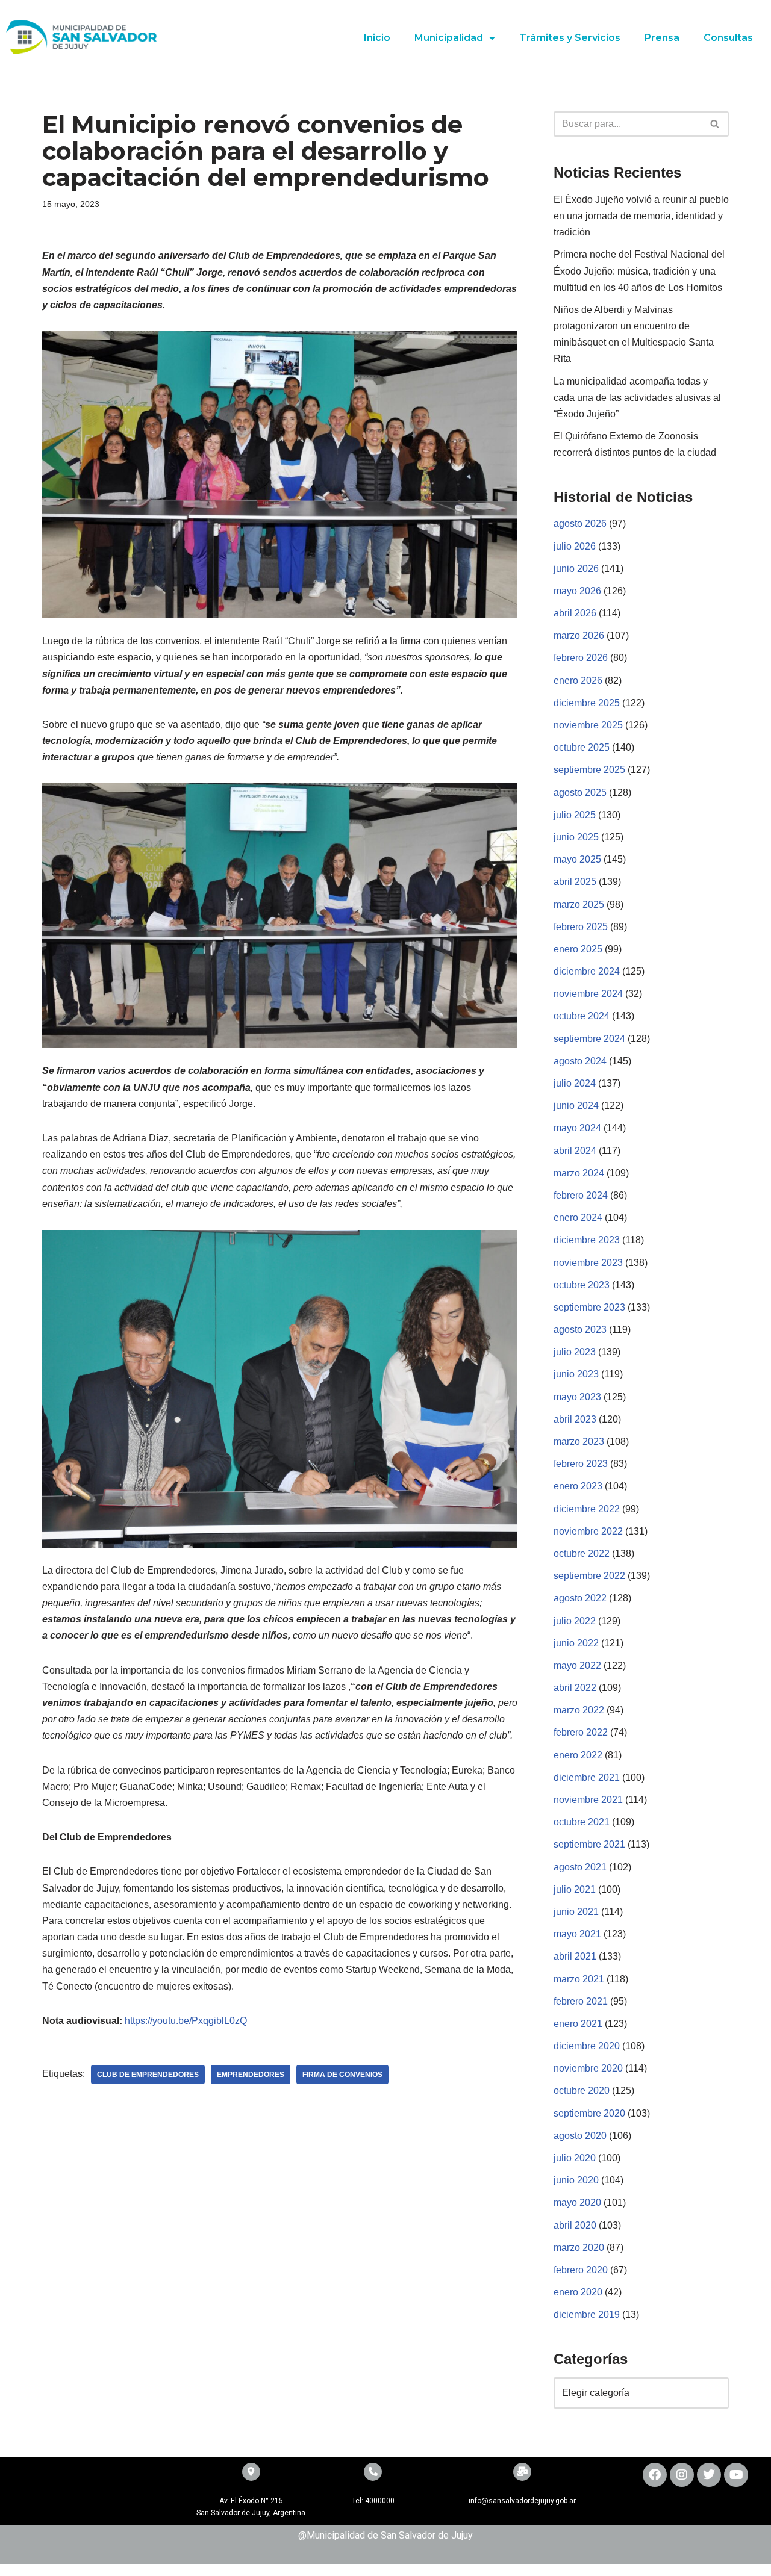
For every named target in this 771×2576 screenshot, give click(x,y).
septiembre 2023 (589, 1307)
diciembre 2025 (587, 703)
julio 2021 (575, 1889)
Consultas (728, 38)
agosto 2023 (580, 1330)
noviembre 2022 (588, 1531)
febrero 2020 (581, 2270)
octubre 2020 (582, 2090)
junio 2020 (576, 2180)
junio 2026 (576, 569)
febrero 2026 (581, 658)
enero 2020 (578, 2292)
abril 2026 (575, 613)
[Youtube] (736, 2475)
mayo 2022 (577, 1665)
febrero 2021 (581, 2001)
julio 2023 (575, 1352)
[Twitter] (709, 2475)
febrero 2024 (581, 1195)
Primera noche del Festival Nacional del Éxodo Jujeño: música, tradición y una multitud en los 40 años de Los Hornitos (639, 271)
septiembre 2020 (589, 2113)
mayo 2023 (577, 1397)
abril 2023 (575, 1419)
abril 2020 (575, 2225)
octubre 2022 (582, 1553)
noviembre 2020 (588, 2068)
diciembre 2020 (587, 2046)
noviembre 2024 (588, 994)
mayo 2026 (577, 591)
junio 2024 (576, 1106)
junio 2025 (576, 837)
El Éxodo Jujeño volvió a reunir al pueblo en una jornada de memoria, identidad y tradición (641, 216)
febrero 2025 (581, 927)
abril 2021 (575, 1956)
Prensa (662, 38)
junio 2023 (576, 1374)
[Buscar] (715, 124)
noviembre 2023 (588, 1263)
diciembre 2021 (587, 1777)
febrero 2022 (581, 1732)
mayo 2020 (577, 2202)
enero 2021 (578, 2024)
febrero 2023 (581, 1464)
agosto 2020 (580, 2136)
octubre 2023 (582, 1285)
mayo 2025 (577, 859)
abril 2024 (575, 1151)
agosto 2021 (580, 1867)
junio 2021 (576, 1912)
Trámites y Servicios (570, 38)
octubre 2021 (582, 1822)
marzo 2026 (579, 635)
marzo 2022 (579, 1710)
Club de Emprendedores (148, 2075)
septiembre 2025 (589, 770)
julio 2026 (575, 546)
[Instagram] (682, 2475)
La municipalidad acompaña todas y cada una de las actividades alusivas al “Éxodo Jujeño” (637, 398)
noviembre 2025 (588, 725)
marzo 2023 (579, 1442)
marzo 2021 (579, 1979)
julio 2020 (575, 2158)
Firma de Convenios (342, 2075)
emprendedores (251, 2075)
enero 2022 (578, 1755)
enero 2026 (578, 681)
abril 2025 (575, 882)
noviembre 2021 (588, 1800)
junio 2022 (576, 1643)
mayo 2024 (577, 1128)
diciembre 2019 (587, 2314)
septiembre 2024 (589, 1039)
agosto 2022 (580, 1598)
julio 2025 (575, 815)
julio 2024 (575, 1083)
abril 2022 (575, 1688)
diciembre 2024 (587, 971)
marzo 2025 (579, 905)
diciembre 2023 (587, 1240)
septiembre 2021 (589, 1844)
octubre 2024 (582, 1016)
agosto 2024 (580, 1061)
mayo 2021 (577, 1934)
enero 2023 (578, 1486)
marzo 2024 (579, 1173)
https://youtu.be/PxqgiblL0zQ (185, 2021)
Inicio (377, 38)
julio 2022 (575, 1621)
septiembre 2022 (589, 1576)
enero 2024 (578, 1218)
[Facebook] (655, 2475)
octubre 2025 (582, 747)
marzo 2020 (579, 2248)
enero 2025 (578, 949)
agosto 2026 (580, 523)
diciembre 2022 (587, 1509)
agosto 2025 (580, 793)
